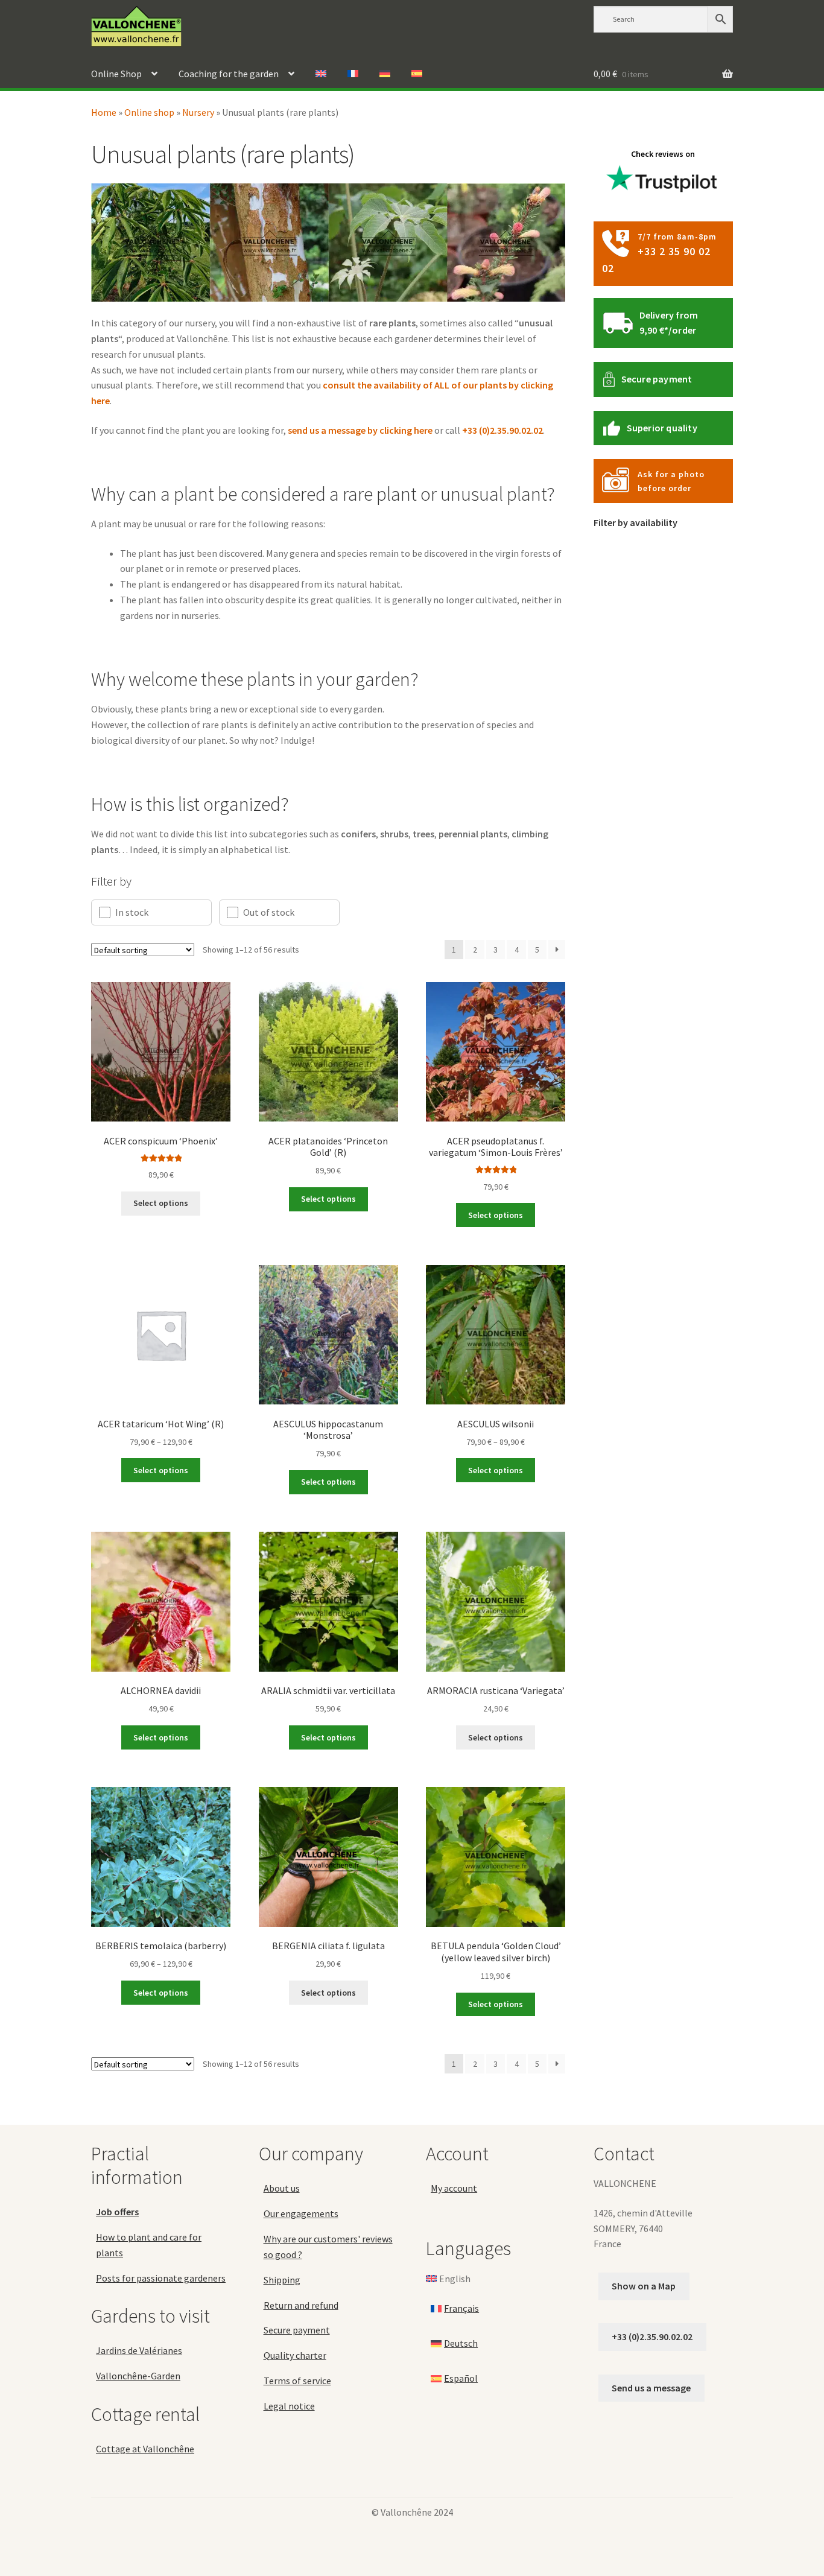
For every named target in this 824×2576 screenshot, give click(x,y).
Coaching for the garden (229, 74)
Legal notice (289, 2406)
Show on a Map (644, 2286)
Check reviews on (663, 154)
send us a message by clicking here (360, 430)
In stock (132, 912)
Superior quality (662, 428)
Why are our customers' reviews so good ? (328, 2247)
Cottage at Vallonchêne (145, 2448)
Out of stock (269, 912)
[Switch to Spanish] (417, 74)
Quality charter (295, 2355)
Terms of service (297, 2381)
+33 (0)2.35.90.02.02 (502, 430)
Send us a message (651, 2387)
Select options (161, 1203)
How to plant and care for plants (149, 2244)
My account (454, 2188)
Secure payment (657, 379)
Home (104, 112)
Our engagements (301, 2213)
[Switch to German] (385, 74)
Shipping (282, 2279)
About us (282, 2188)
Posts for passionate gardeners (161, 2277)
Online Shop (116, 74)
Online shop (149, 112)
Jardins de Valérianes (139, 2350)
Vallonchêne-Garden (138, 2376)
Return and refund (301, 2305)
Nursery (198, 112)
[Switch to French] (353, 74)
